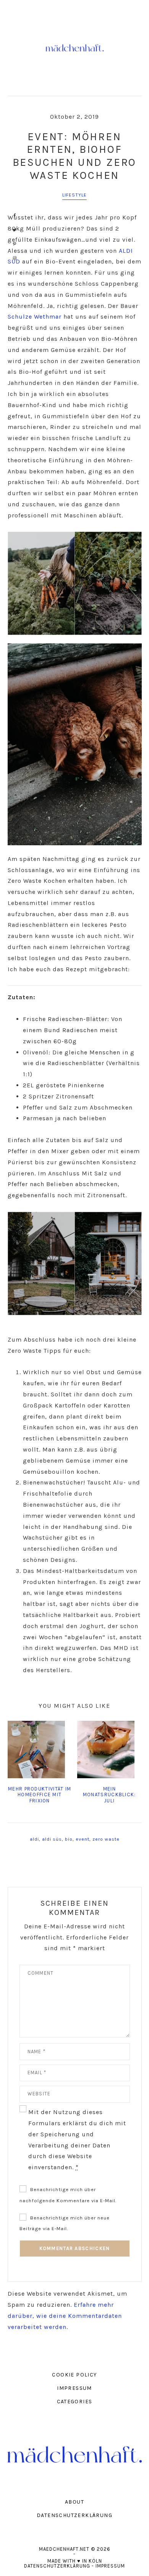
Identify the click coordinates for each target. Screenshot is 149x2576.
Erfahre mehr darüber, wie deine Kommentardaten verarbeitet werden (65, 2316)
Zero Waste (106, 1839)
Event (83, 1839)
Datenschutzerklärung (57, 2566)
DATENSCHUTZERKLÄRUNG (74, 2515)
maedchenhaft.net (75, 48)
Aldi (34, 1839)
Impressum (110, 2566)
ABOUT (74, 2502)
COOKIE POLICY (74, 2375)
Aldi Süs (52, 1839)
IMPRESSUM (74, 2388)
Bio (69, 1839)
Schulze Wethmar (35, 317)
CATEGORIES (75, 2402)
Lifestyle (75, 195)
